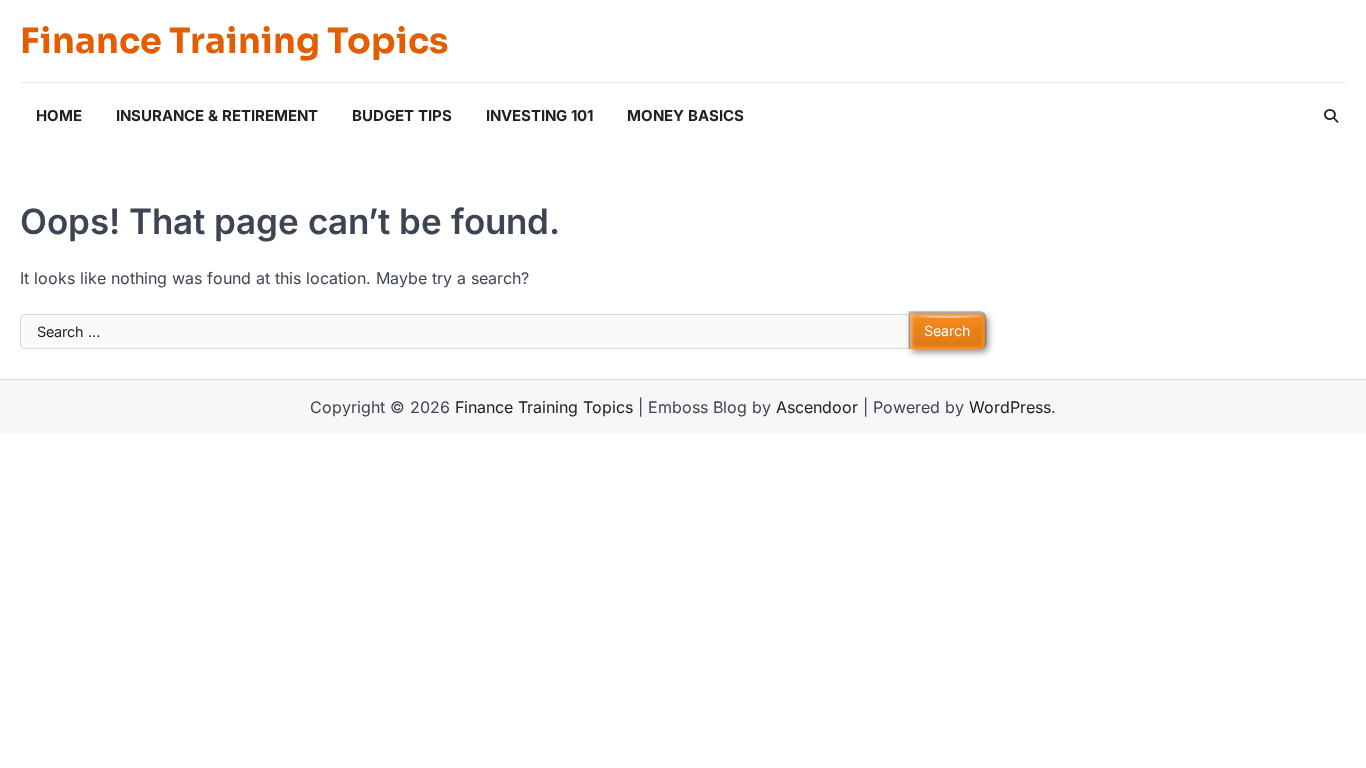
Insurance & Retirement (217, 115)
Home (59, 115)
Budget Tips (402, 115)
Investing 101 (539, 115)
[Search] (1331, 116)
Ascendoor (817, 407)
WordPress (1010, 407)
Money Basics (685, 115)
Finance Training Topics (234, 41)
